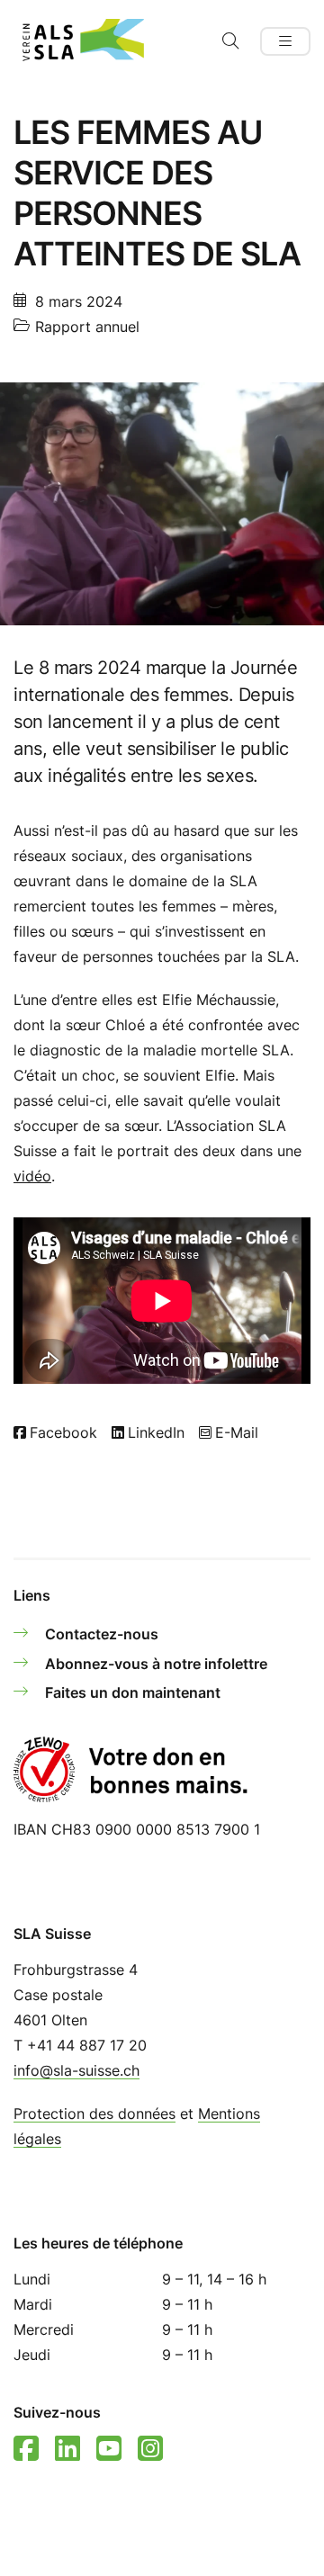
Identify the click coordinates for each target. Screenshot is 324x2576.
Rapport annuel (87, 327)
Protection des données (94, 2114)
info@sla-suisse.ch (76, 2070)
